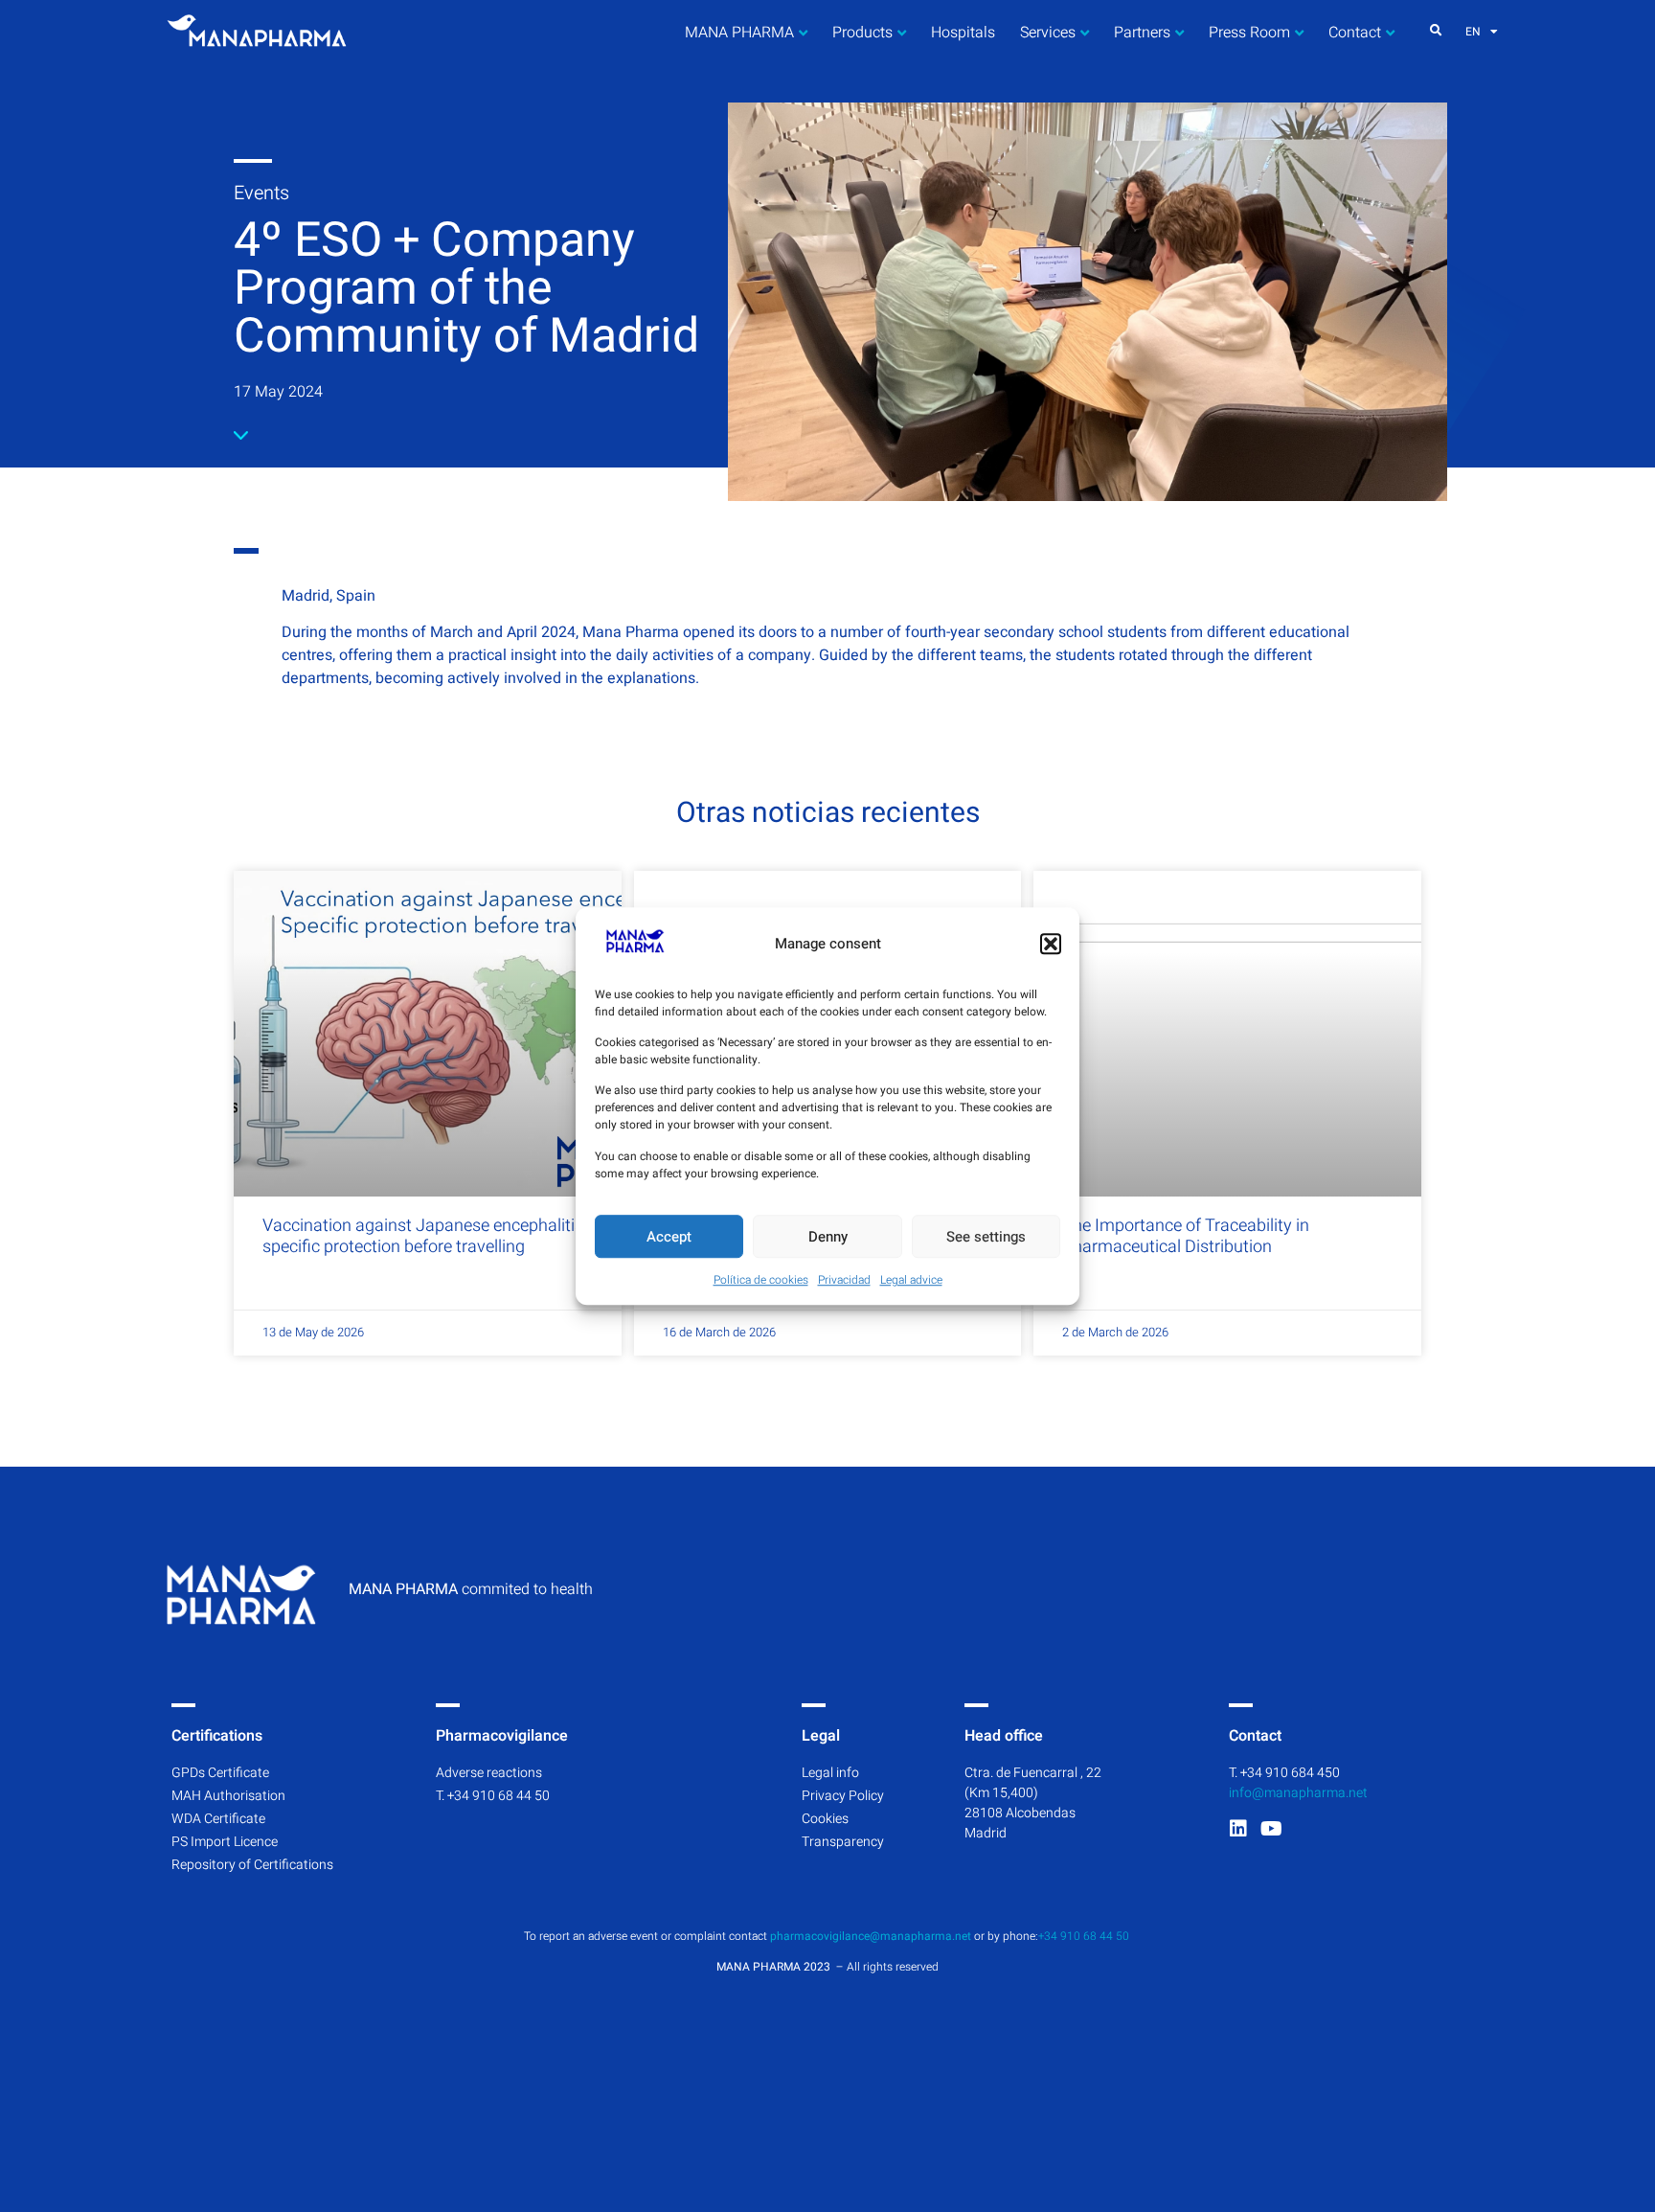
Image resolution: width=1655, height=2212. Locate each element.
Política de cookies (761, 1280)
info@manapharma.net (1298, 1793)
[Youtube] (1272, 1829)
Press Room (1249, 33)
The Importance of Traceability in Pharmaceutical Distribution (1186, 1236)
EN (1473, 32)
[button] (1051, 944)
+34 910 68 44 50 (1085, 1936)
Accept (669, 1237)
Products (862, 33)
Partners (1142, 33)
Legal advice (911, 1280)
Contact (1355, 33)
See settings (986, 1237)
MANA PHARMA (739, 33)
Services (1048, 33)
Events (261, 193)
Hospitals (963, 33)
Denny (828, 1237)
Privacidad (844, 1280)
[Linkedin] (1238, 1829)
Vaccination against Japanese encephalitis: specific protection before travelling (425, 1236)
